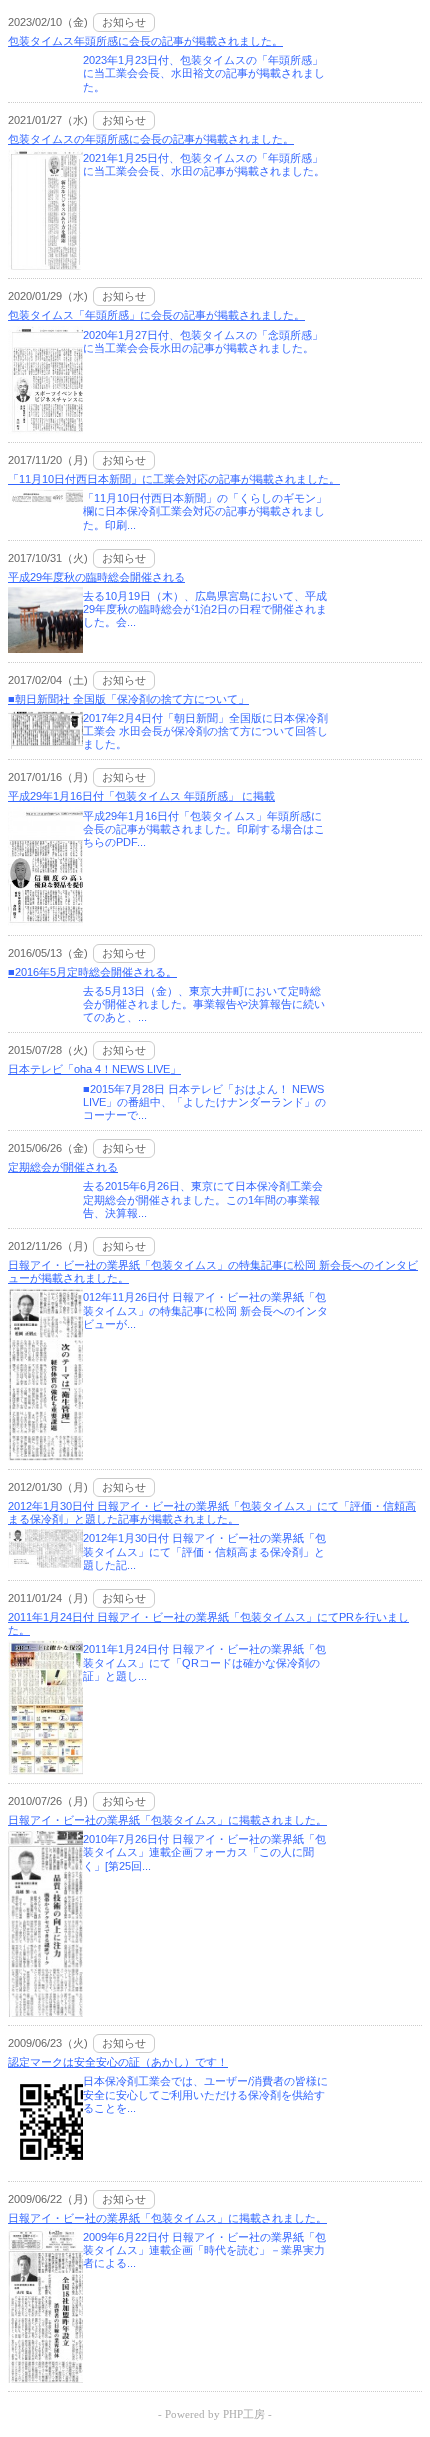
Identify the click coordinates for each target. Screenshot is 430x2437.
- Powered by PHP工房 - (215, 2414)
